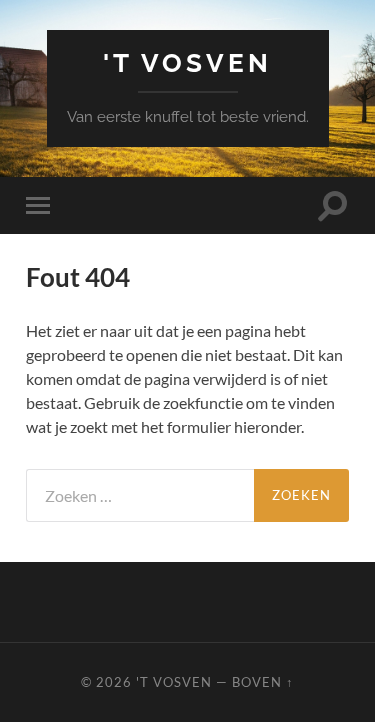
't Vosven (187, 62)
